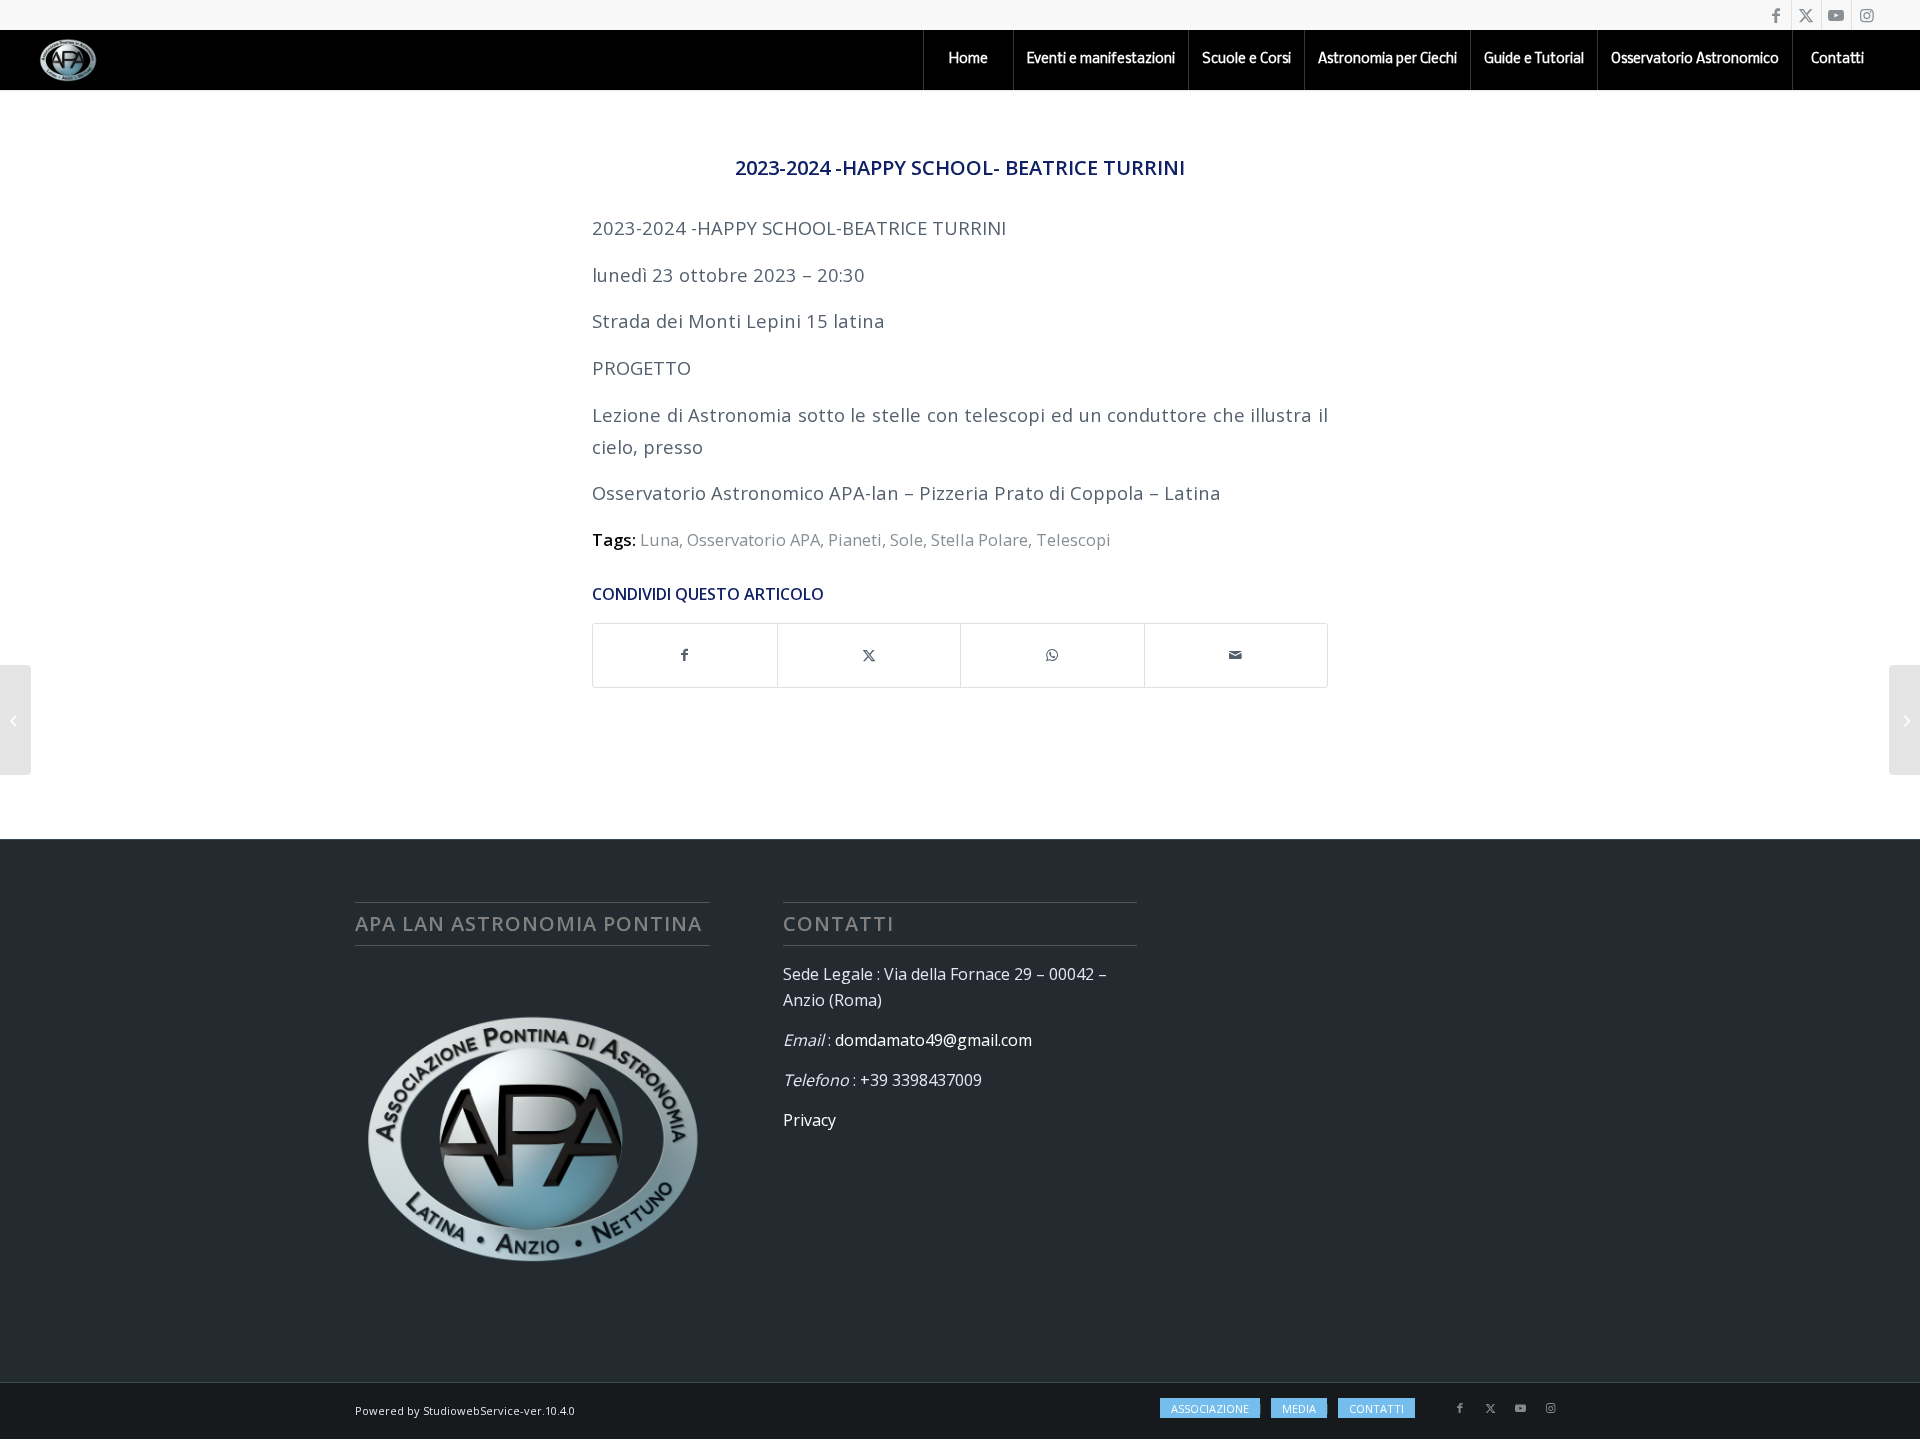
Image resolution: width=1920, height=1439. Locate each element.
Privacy (809, 1120)
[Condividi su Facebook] (685, 655)
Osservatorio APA (753, 539)
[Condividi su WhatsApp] (1052, 655)
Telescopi (1073, 539)
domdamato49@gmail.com (933, 1040)
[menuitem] (968, 60)
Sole (906, 539)
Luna (659, 539)
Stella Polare (979, 539)
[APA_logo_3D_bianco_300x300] (68, 60)
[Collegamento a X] (1806, 15)
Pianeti (855, 539)
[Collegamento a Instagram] (1867, 15)
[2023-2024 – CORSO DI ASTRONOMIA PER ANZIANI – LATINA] (1904, 720)
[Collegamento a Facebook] (1776, 15)
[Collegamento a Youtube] (1836, 15)
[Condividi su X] (869, 655)
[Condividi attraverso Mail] (1236, 655)
